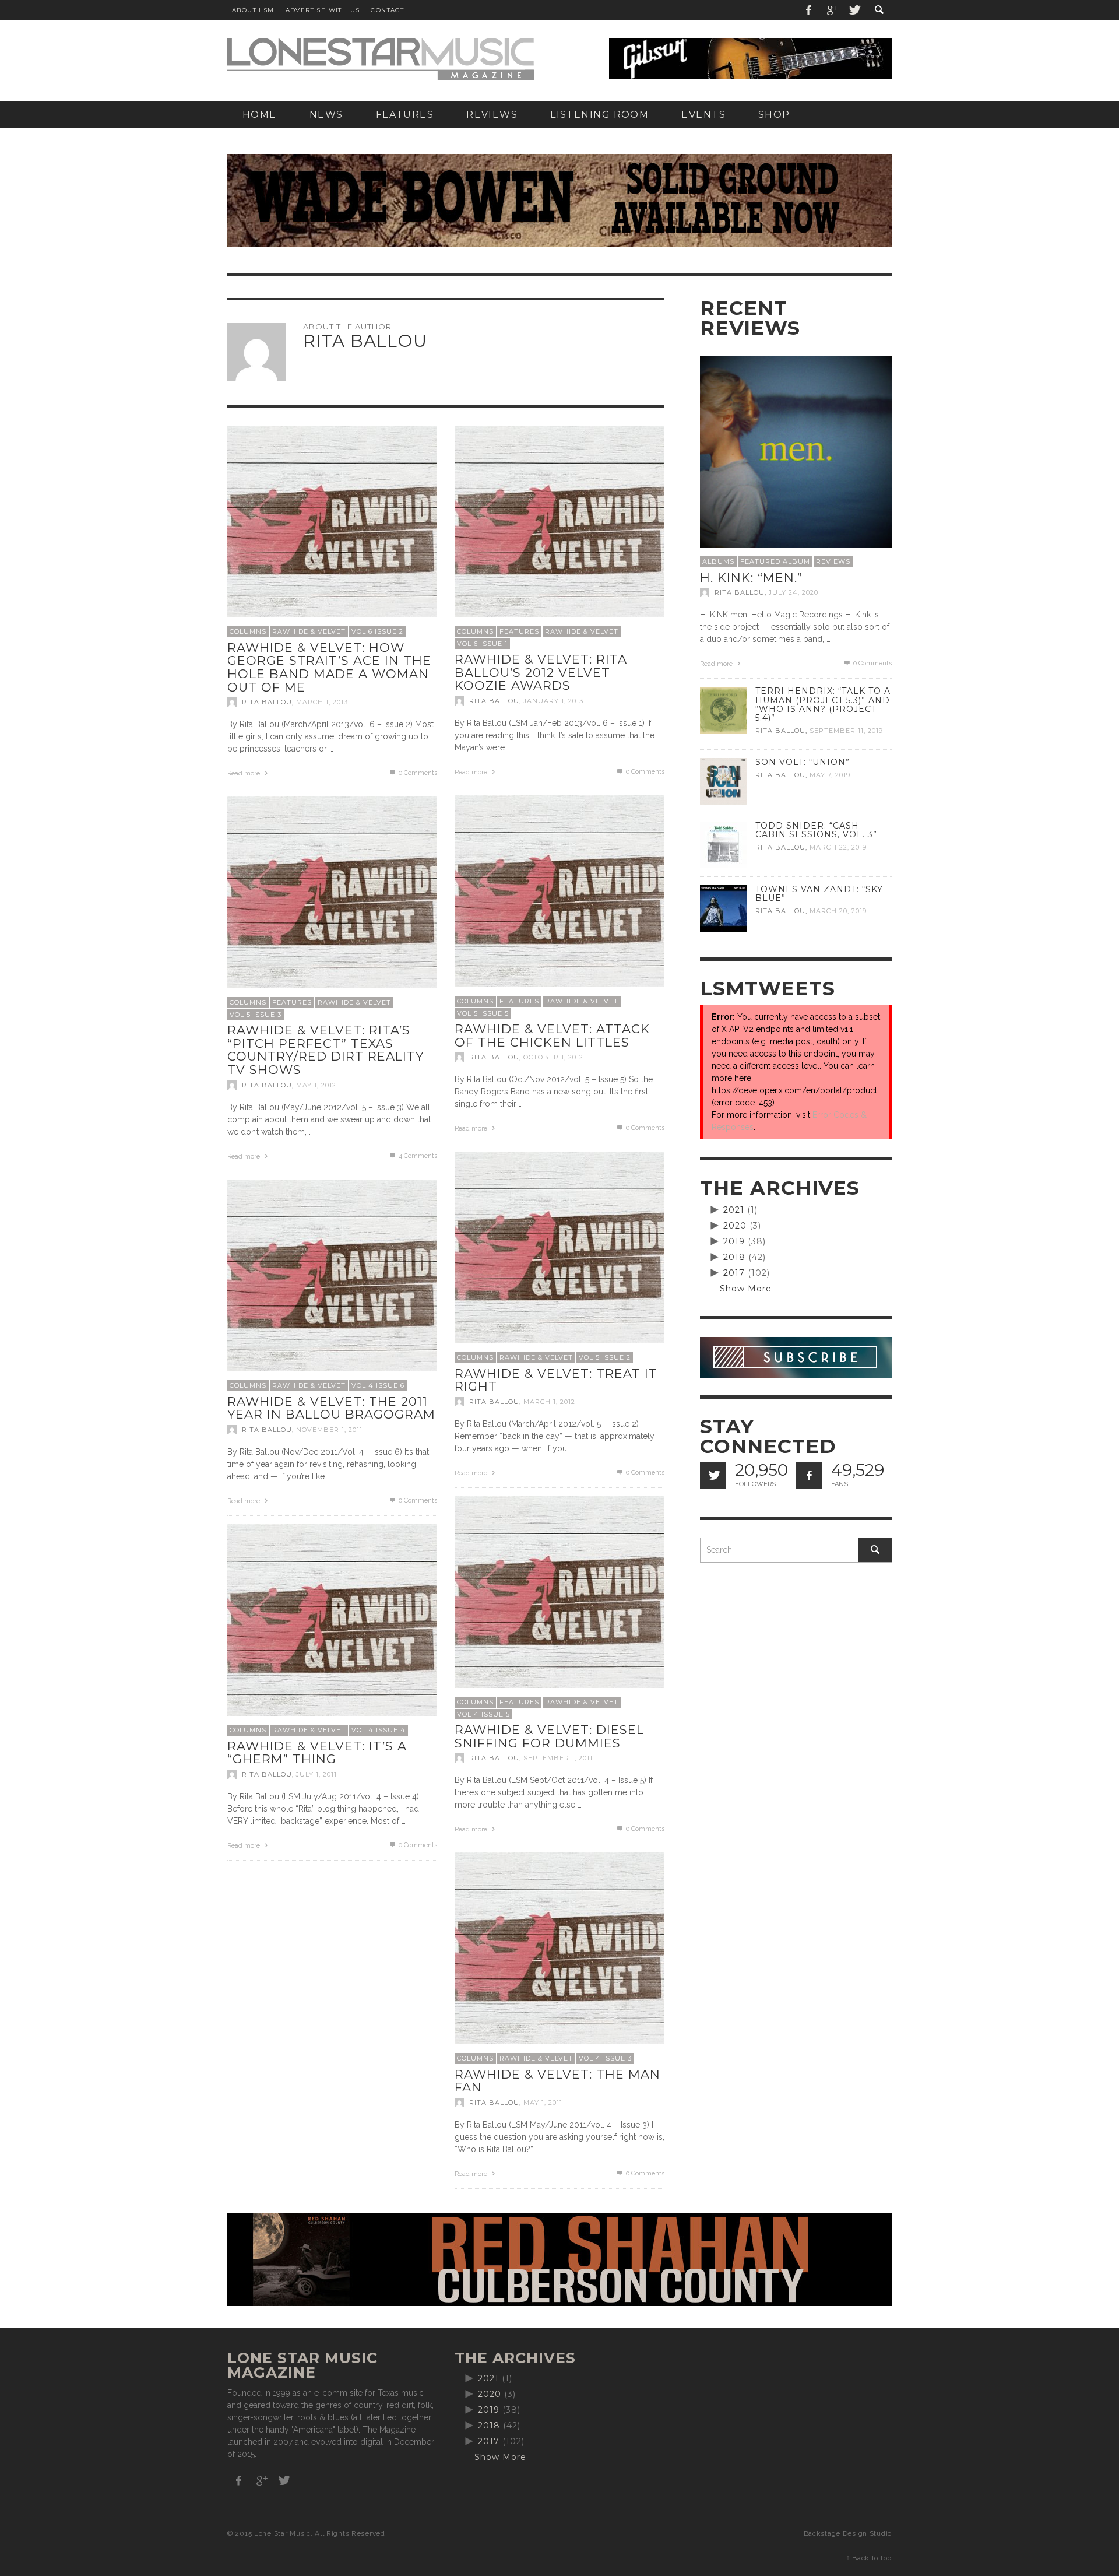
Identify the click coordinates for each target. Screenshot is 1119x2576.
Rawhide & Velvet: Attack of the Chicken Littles (552, 1036)
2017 (734, 1273)
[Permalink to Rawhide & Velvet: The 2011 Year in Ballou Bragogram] (332, 1284)
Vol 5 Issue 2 (605, 1357)
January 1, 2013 (553, 701)
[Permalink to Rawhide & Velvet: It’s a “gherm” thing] (332, 1629)
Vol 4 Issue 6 (378, 1385)
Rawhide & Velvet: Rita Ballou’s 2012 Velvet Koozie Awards (541, 672)
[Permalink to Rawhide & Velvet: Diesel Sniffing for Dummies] (559, 1601)
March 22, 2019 (838, 847)
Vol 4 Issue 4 (379, 1730)
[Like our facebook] (809, 1475)
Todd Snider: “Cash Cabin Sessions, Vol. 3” (816, 830)
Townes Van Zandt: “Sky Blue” (819, 894)
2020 (735, 1226)
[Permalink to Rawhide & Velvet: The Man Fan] (559, 1957)
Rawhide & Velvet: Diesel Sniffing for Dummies (549, 1736)
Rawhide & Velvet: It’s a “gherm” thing (317, 1753)
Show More (746, 1289)
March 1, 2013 (322, 702)
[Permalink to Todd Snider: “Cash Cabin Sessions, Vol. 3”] (723, 844)
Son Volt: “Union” (803, 762)
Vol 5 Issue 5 (483, 1013)
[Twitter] (854, 10)
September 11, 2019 (846, 731)
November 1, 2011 (329, 1430)
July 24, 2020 (793, 592)
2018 (734, 1257)
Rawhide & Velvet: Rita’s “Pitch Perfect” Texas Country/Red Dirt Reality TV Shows (326, 1050)
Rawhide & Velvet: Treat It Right (556, 1380)
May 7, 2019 (830, 775)
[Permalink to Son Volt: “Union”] (723, 781)
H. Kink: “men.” (751, 578)
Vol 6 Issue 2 (377, 631)
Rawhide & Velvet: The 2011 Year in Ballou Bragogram (331, 1408)
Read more (244, 773)
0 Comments (417, 773)
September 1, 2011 (558, 1758)
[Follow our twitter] (713, 1475)
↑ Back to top (869, 2558)
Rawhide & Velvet (309, 631)
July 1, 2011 (316, 1774)
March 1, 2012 (549, 1402)
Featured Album (775, 561)
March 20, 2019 (838, 911)
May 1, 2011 (543, 2103)
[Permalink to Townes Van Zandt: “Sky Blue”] (723, 908)
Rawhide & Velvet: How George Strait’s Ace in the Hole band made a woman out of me (329, 667)
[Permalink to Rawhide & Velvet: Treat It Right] (559, 1256)
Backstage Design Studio (848, 2533)
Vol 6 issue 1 (482, 644)
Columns (248, 631)
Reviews (833, 561)
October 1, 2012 (553, 1057)
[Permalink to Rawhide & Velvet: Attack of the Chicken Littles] (559, 900)
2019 (734, 1241)
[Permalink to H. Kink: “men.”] (796, 451)
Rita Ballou (267, 702)
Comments (418, 1156)
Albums (718, 561)
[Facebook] (809, 10)
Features (519, 631)
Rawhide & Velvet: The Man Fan (557, 2081)
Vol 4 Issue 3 (605, 2058)
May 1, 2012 (316, 1085)
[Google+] (832, 10)
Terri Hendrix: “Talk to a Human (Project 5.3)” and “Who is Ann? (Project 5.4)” (823, 704)
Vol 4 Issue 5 (483, 1714)
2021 (734, 1210)
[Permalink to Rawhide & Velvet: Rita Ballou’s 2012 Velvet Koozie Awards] (559, 530)
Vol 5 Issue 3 (256, 1015)
